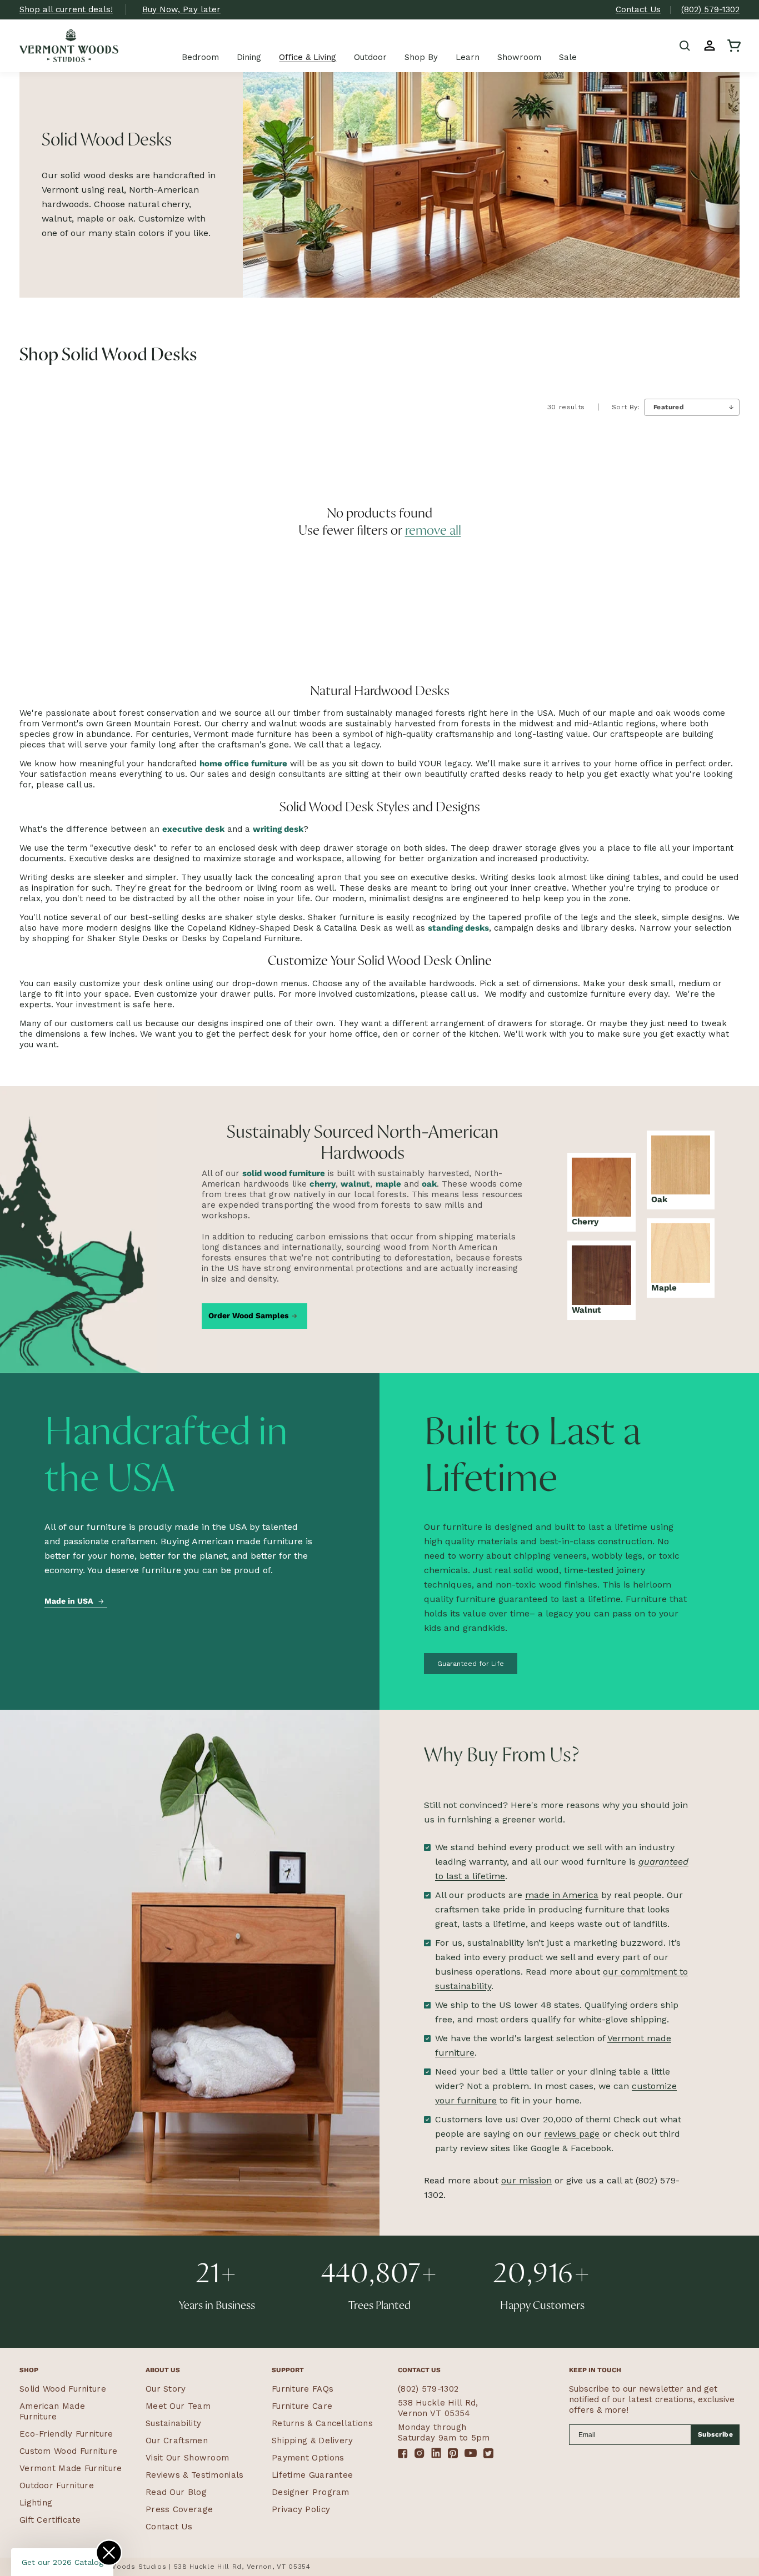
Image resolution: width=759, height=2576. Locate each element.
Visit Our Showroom (187, 2458)
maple (388, 1184)
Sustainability (173, 2423)
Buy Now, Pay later (181, 9)
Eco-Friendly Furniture (66, 2434)
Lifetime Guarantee (312, 2475)
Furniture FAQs (303, 2389)
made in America (562, 1895)
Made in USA (69, 1601)
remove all (433, 531)
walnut (355, 1184)
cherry (323, 1184)
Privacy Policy (301, 2509)
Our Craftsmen (177, 2441)
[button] (685, 46)
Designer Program (311, 2492)
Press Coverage (179, 2509)
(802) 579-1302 (710, 9)
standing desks (458, 928)
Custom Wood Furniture (68, 2451)
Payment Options (308, 2458)
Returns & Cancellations (322, 2423)
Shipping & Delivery (313, 2441)
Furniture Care (302, 2406)
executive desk (193, 829)
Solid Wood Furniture (63, 2389)
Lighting (36, 2503)
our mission (526, 2180)
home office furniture (243, 764)
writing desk (278, 829)
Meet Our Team (178, 2406)
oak (429, 1184)
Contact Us (638, 9)
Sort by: (626, 407)
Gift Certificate (50, 2520)
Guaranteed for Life (471, 1664)
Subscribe (716, 2434)
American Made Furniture (52, 2411)
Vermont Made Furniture (71, 2468)
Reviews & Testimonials (195, 2475)
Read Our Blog (176, 2492)
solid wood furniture (284, 1173)
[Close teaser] (109, 2553)
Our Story (166, 2389)
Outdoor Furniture (57, 2485)
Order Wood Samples (248, 1315)
